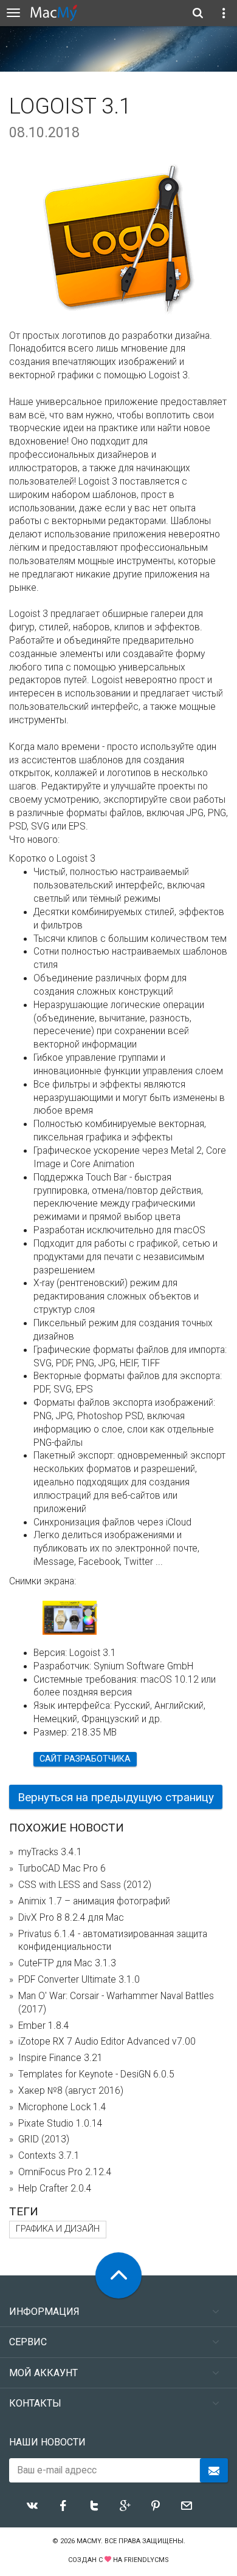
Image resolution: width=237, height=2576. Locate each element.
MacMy (89, 2541)
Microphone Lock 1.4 (62, 2107)
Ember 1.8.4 (44, 2026)
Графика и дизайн (58, 2229)
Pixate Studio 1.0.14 (60, 2124)
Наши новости (47, 2442)
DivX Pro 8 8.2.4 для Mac (71, 1918)
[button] (88, 1613)
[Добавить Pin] (156, 2506)
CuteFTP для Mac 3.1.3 (67, 1963)
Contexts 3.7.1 (49, 2156)
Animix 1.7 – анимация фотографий (94, 1901)
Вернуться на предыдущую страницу (116, 1797)
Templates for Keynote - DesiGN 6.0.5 (96, 2074)
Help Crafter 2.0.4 (55, 2189)
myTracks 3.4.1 (50, 1852)
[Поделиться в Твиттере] (94, 2506)
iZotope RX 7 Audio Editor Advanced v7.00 (107, 2042)
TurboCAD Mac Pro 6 (62, 1869)
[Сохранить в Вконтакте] (32, 2506)
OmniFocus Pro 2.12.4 (65, 2172)
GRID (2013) (44, 2139)
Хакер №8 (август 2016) (71, 2091)
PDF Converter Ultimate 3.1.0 (79, 1980)
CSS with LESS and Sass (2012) (85, 1885)
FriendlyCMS (146, 2560)
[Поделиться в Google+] (125, 2506)
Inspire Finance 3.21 (60, 2058)
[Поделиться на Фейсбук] (63, 2506)
